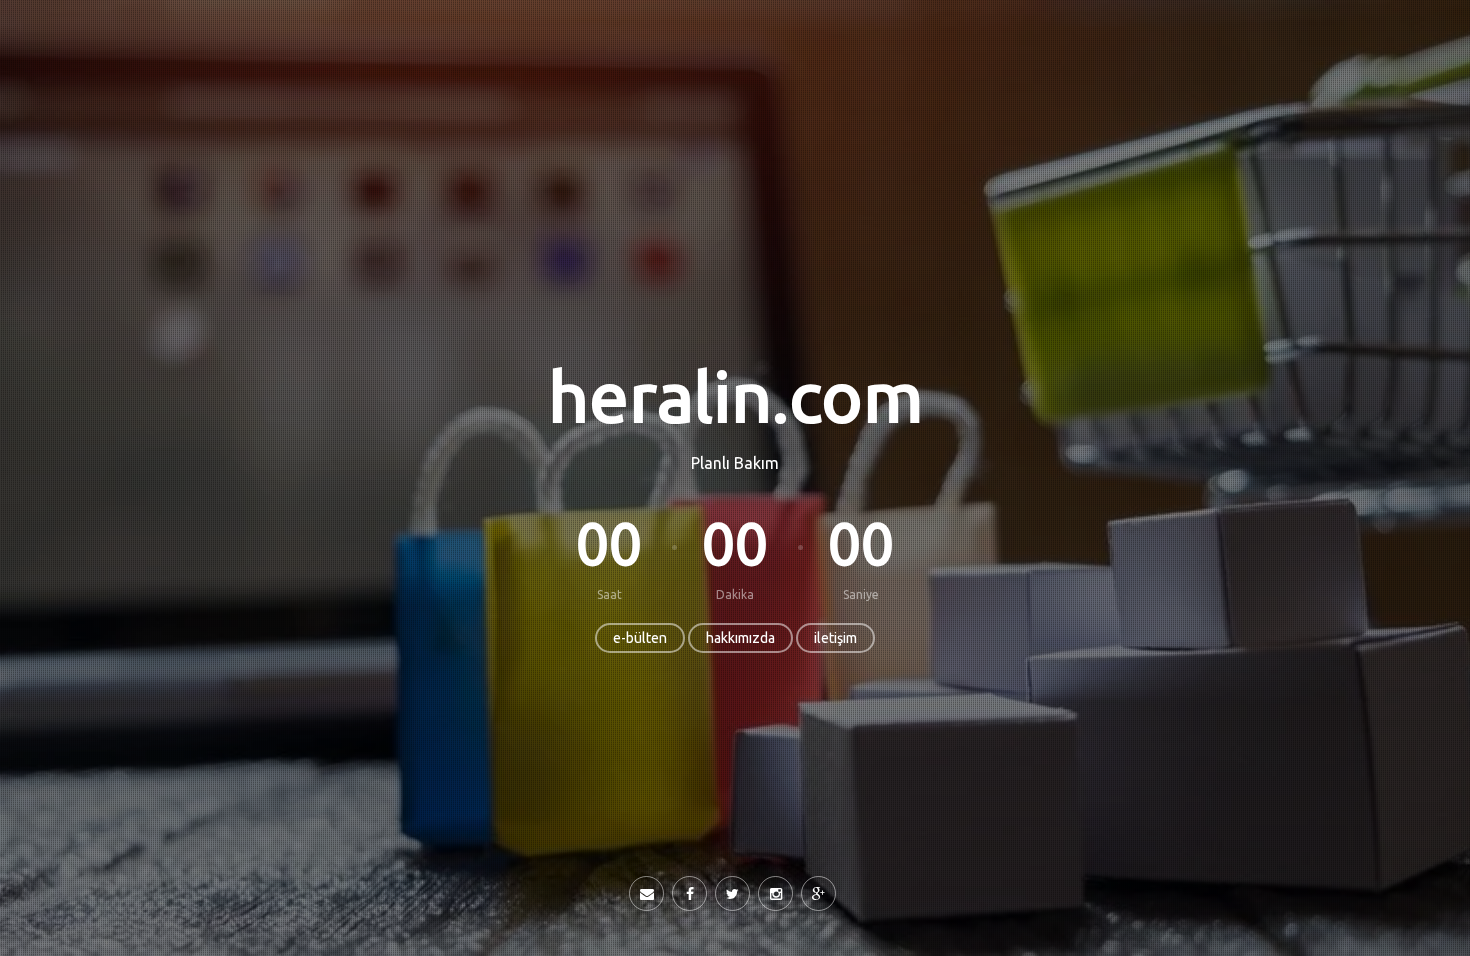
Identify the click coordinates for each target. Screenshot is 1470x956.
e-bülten (640, 638)
